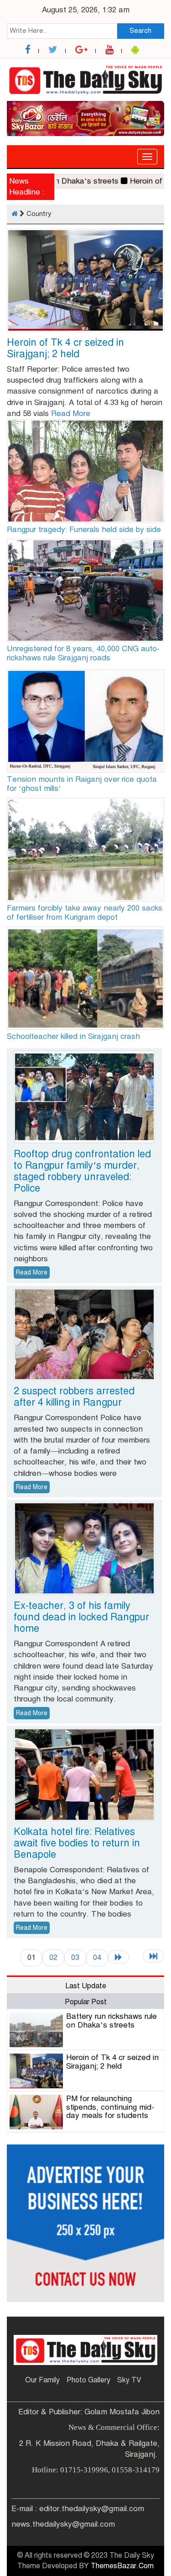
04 (97, 1957)
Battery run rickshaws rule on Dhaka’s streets (111, 2021)
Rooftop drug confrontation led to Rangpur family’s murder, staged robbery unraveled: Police (82, 1171)
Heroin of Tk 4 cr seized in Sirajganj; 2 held (65, 348)
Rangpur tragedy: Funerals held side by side (84, 529)
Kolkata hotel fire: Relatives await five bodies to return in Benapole (77, 1843)
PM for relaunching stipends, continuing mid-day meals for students (110, 2107)
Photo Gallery (88, 2380)
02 (53, 1957)
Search (140, 31)
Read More (71, 414)
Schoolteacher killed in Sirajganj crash (73, 1036)
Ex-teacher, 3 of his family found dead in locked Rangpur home (81, 1617)
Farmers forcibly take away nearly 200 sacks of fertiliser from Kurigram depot (85, 913)
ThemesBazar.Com (122, 2566)
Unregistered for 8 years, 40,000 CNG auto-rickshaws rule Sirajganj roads (83, 653)
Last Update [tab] (86, 1986)
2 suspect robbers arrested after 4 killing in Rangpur (74, 1396)
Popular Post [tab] (86, 2002)
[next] (119, 1957)
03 (75, 1957)
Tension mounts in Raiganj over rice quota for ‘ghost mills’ (82, 784)
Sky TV (129, 2380)
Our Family (42, 2380)
